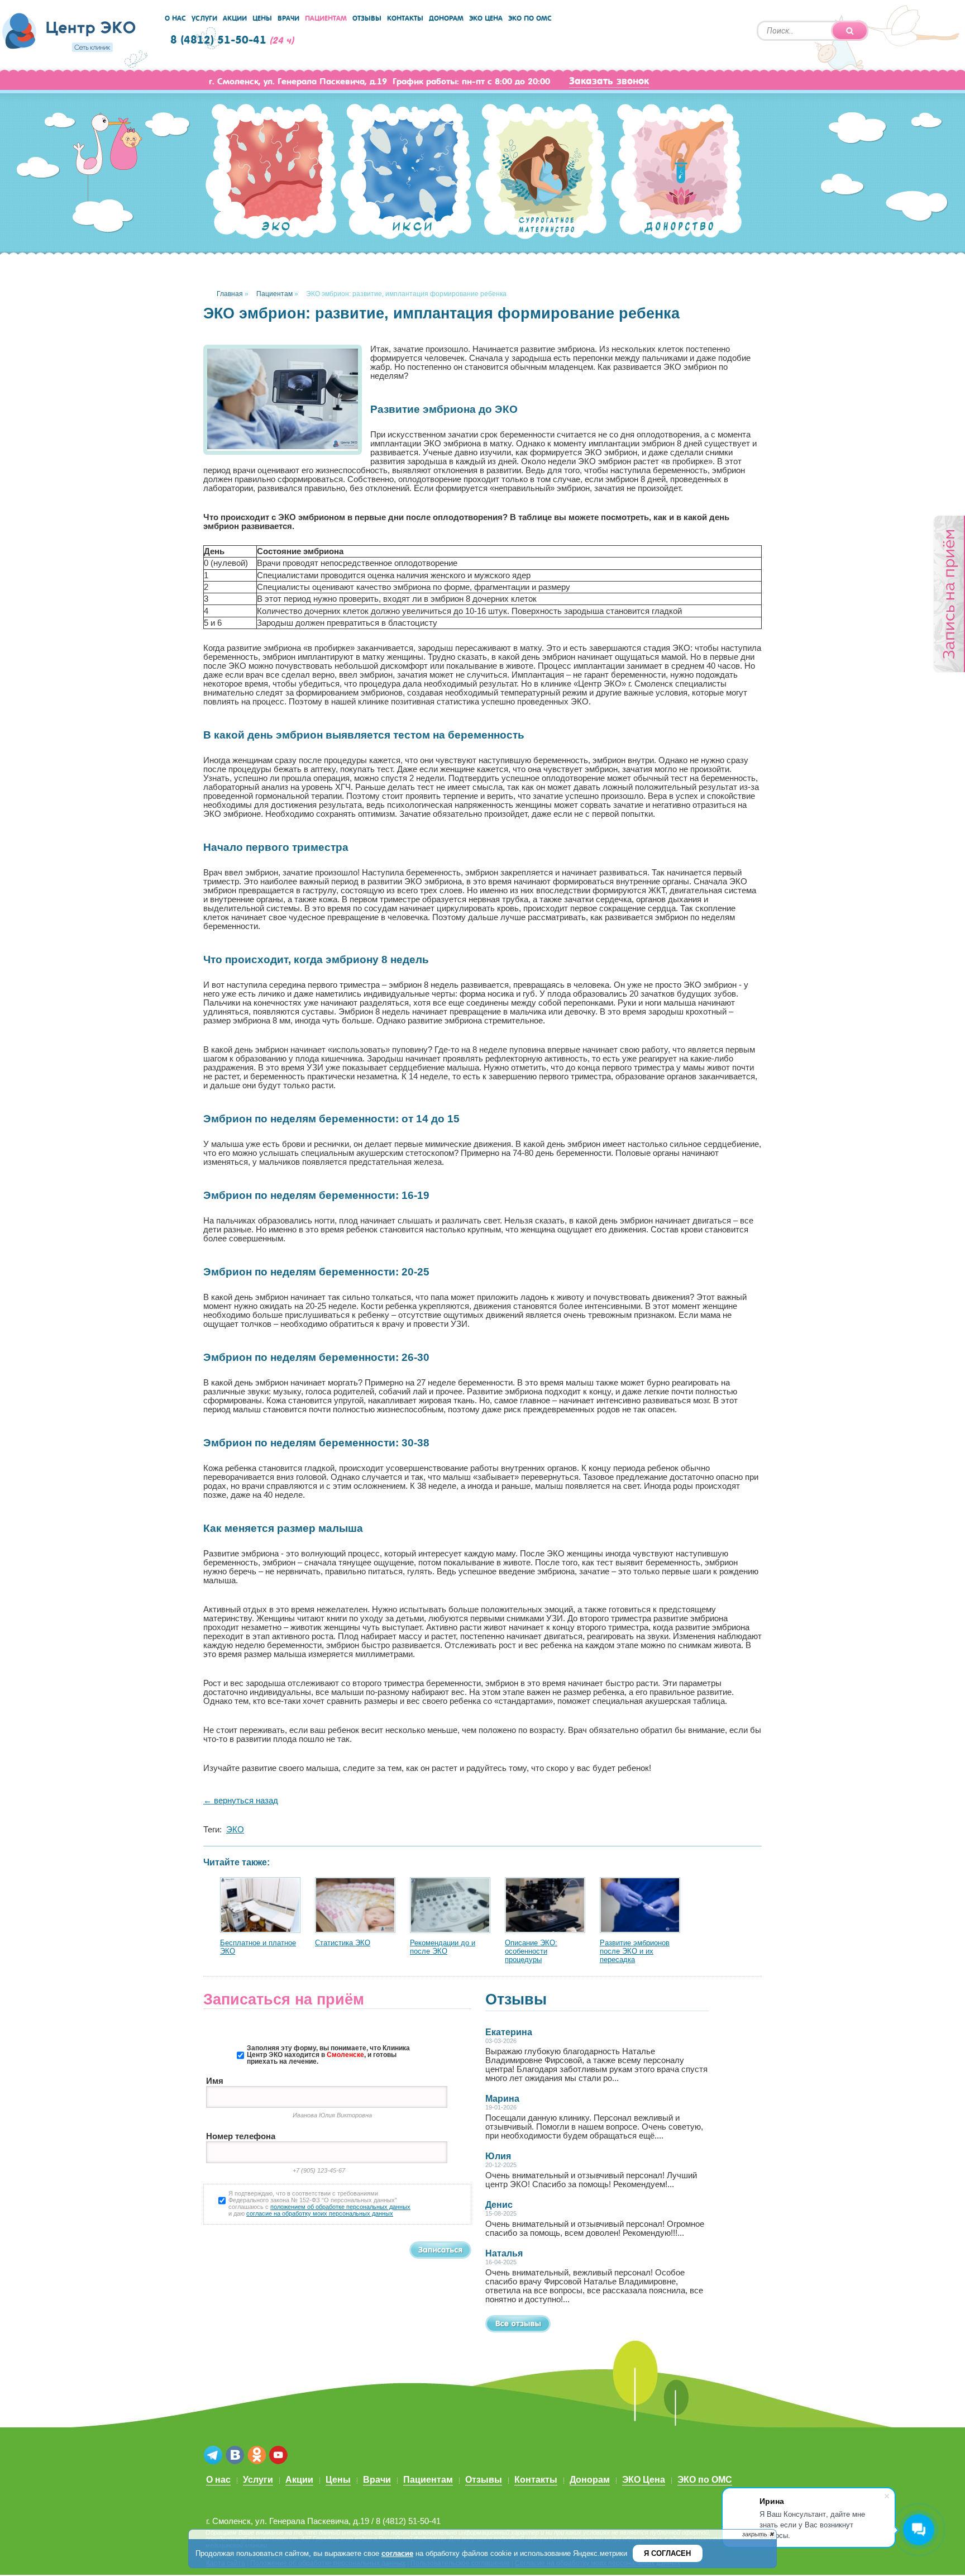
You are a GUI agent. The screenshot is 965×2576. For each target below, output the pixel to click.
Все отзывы (518, 2324)
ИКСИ (406, 173)
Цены (262, 18)
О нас (175, 18)
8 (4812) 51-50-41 (218, 40)
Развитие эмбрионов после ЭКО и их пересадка (635, 1951)
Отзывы (367, 18)
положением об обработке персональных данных (340, 2207)
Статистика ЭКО (343, 1943)
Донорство (676, 174)
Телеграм (213, 2456)
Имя (215, 2081)
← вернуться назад (241, 1801)
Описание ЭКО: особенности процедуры (531, 1951)
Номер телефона (241, 2136)
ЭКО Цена (486, 18)
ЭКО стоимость (271, 173)
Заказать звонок (609, 81)
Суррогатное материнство (541, 177)
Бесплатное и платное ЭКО (258, 1947)
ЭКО (235, 1830)
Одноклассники (257, 2456)
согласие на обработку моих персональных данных (320, 2213)
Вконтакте (235, 2456)
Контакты (405, 18)
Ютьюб (278, 2456)
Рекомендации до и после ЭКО (443, 1947)
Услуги (204, 18)
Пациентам (326, 18)
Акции (235, 18)
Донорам (446, 18)
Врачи (288, 18)
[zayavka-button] (949, 594)
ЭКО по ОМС (530, 18)
